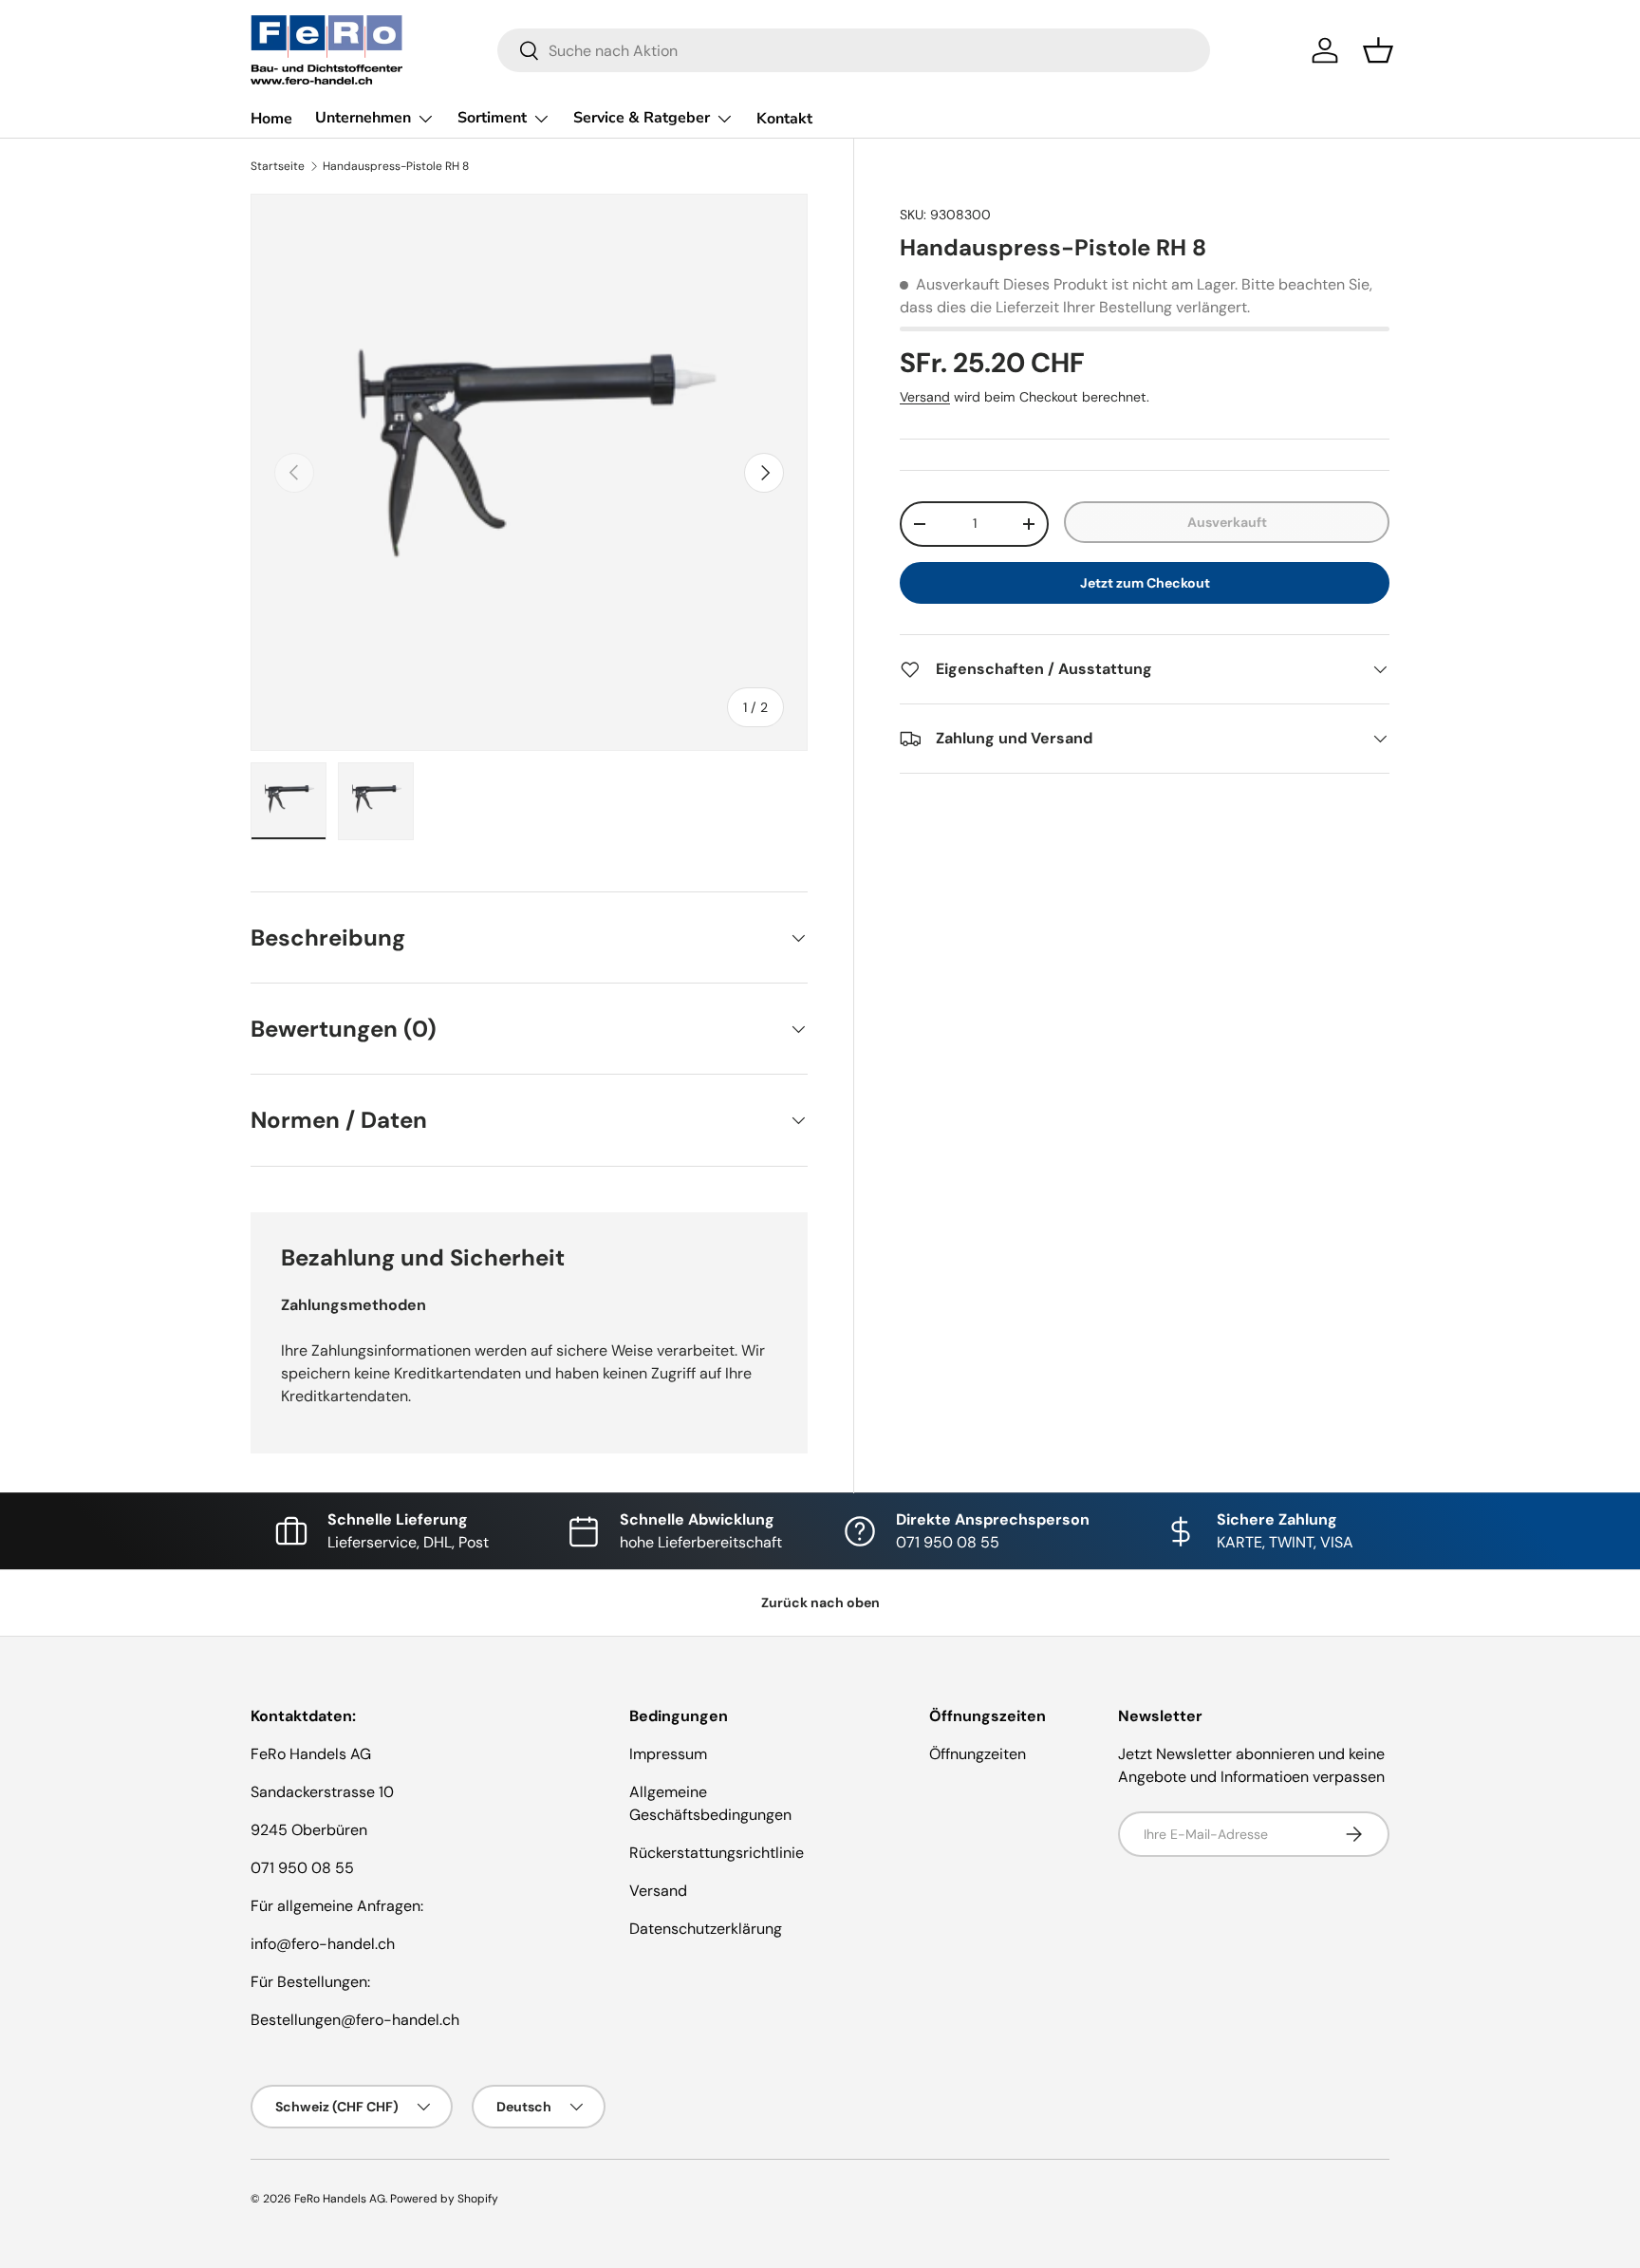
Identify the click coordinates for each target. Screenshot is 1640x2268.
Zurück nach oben (820, 1603)
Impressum (668, 1754)
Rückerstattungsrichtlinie (717, 1853)
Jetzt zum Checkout (1145, 583)
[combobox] (854, 50)
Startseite (278, 166)
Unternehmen (363, 118)
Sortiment (492, 118)
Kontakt (784, 119)
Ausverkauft (1227, 522)
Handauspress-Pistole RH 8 (396, 166)
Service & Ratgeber (642, 118)
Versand (925, 397)
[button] (1378, 50)
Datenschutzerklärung (706, 1929)
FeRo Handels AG (340, 2199)
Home (271, 119)
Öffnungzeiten (978, 1754)
